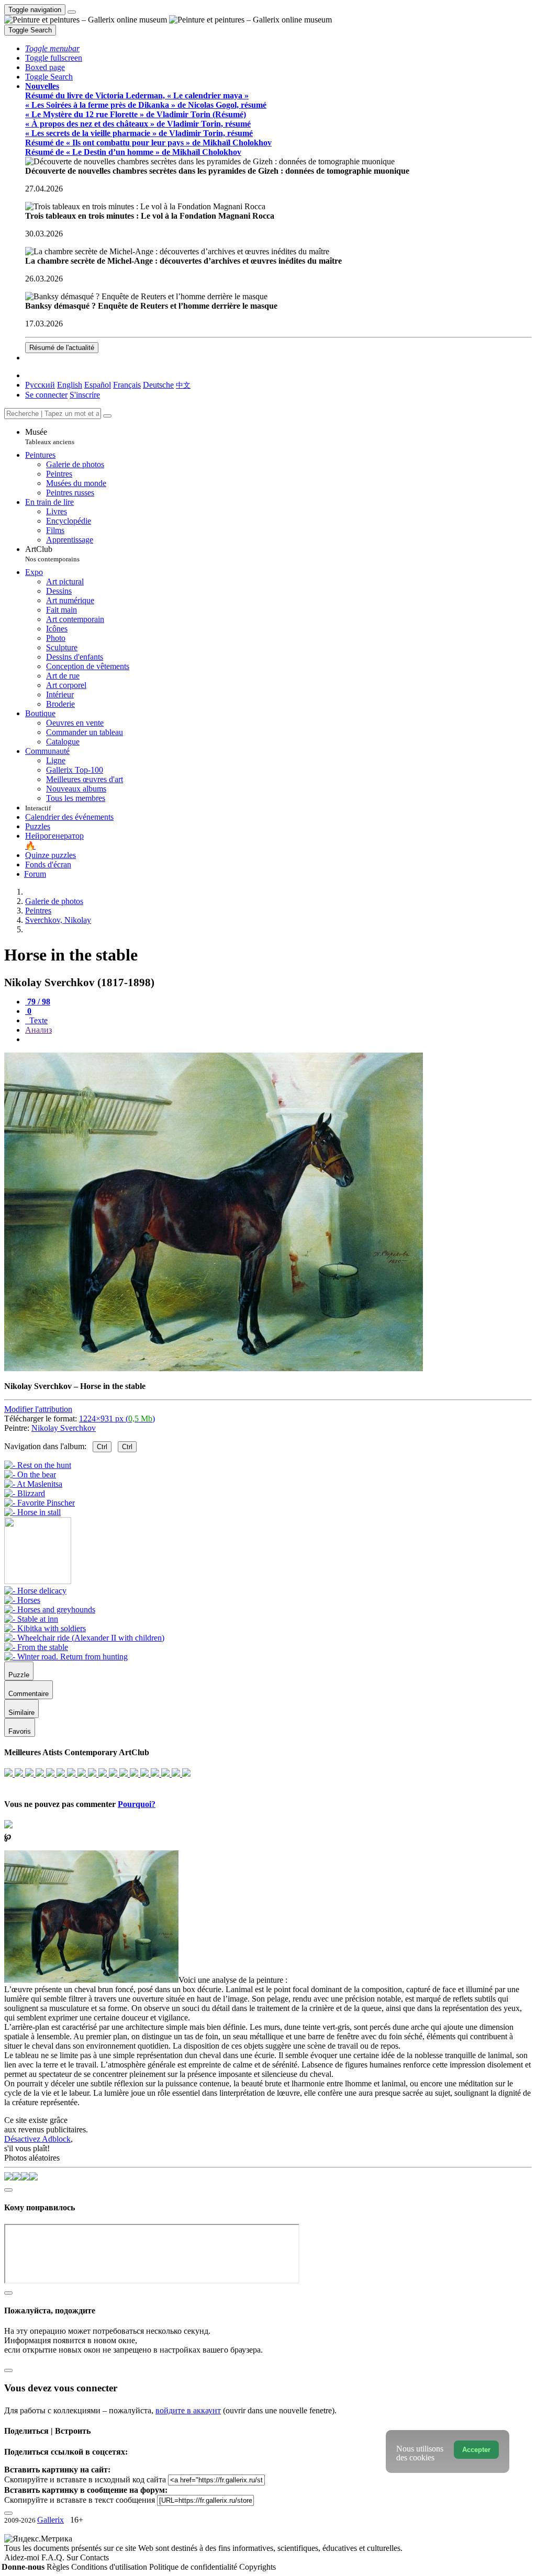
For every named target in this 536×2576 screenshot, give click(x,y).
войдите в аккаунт (188, 2410)
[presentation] (278, 1040)
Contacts (94, 2557)
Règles (59, 2567)
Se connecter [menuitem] (46, 395)
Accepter (476, 2450)
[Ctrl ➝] (35, 1591)
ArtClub (52, 554)
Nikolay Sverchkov (64, 1428)
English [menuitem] (70, 385)
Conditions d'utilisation (110, 2567)
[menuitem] (183, 385)
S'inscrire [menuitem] (85, 395)
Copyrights (258, 2567)
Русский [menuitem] (40, 385)
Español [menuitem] (98, 385)
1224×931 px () (117, 1419)
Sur (73, 2557)
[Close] (107, 416)
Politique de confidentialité (194, 2567)
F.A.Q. (54, 2557)
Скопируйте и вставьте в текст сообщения (80, 2500)
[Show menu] (72, 12)
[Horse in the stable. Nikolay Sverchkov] (214, 1368)
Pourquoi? (137, 1804)
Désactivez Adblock (37, 2139)
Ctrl (102, 1447)
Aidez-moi (23, 2557)
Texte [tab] (37, 1020)
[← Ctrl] (32, 1512)
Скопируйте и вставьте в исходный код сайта (85, 2479)
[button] (52, 48)
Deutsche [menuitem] (158, 385)
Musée (50, 437)
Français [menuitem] (127, 385)
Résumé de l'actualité (62, 348)
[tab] (38, 1002)
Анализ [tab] (38, 1030)
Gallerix (51, 2520)
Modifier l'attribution (38, 1409)
